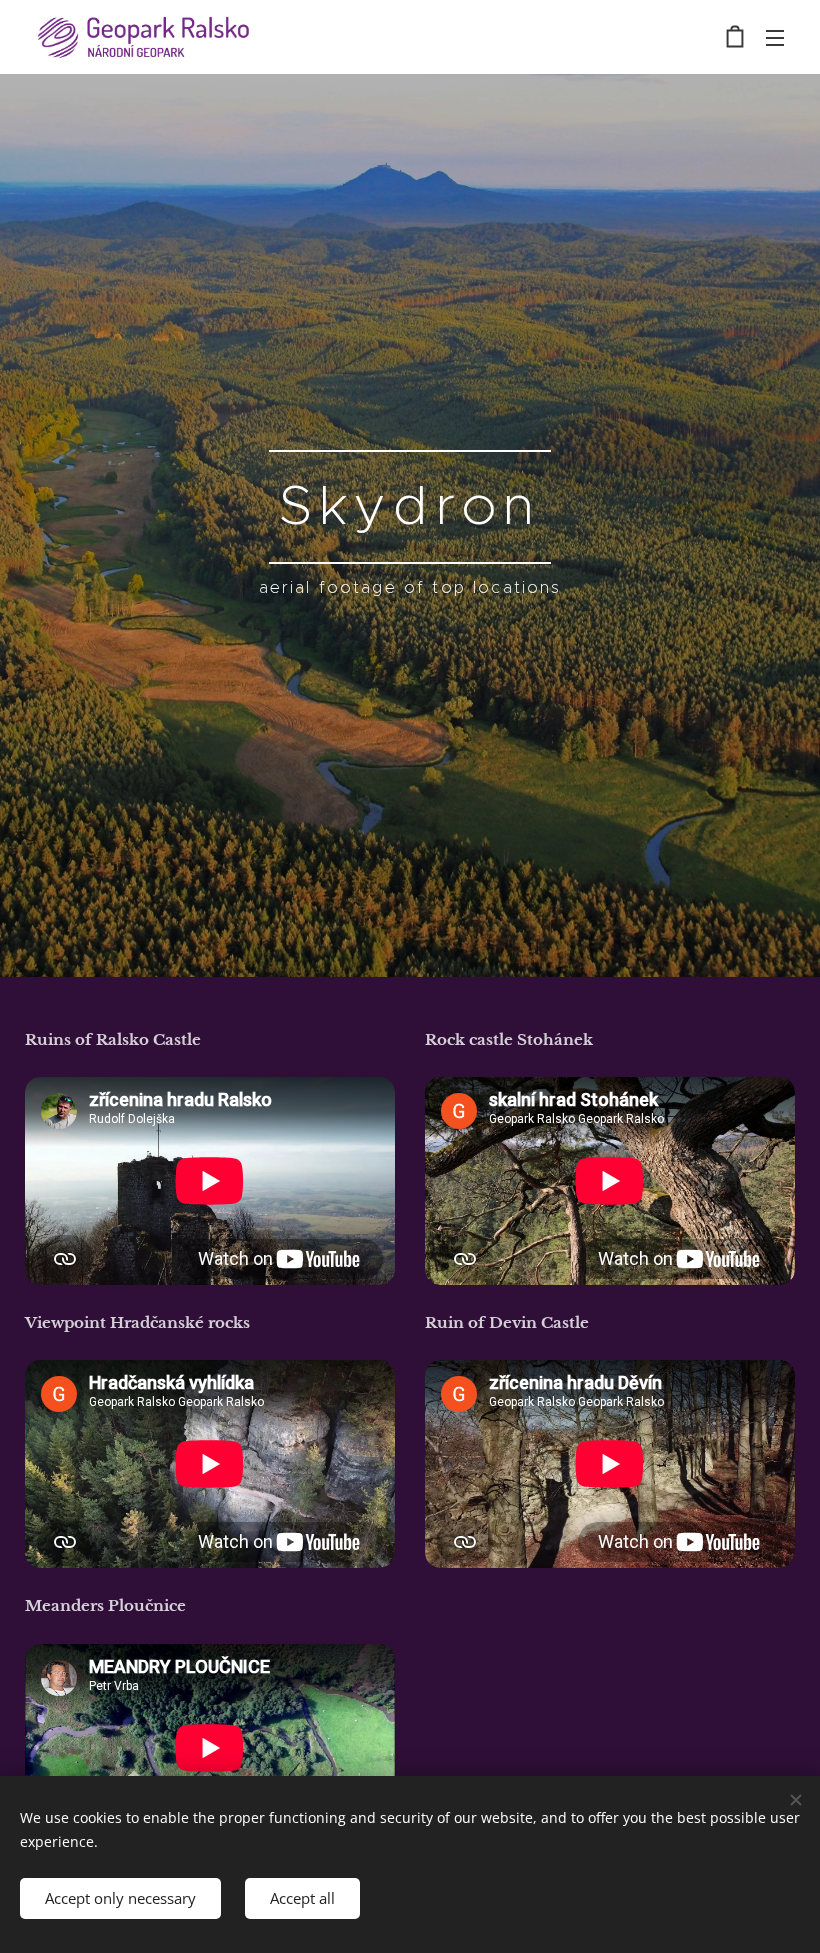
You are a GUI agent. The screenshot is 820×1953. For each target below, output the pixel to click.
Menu (775, 37)
